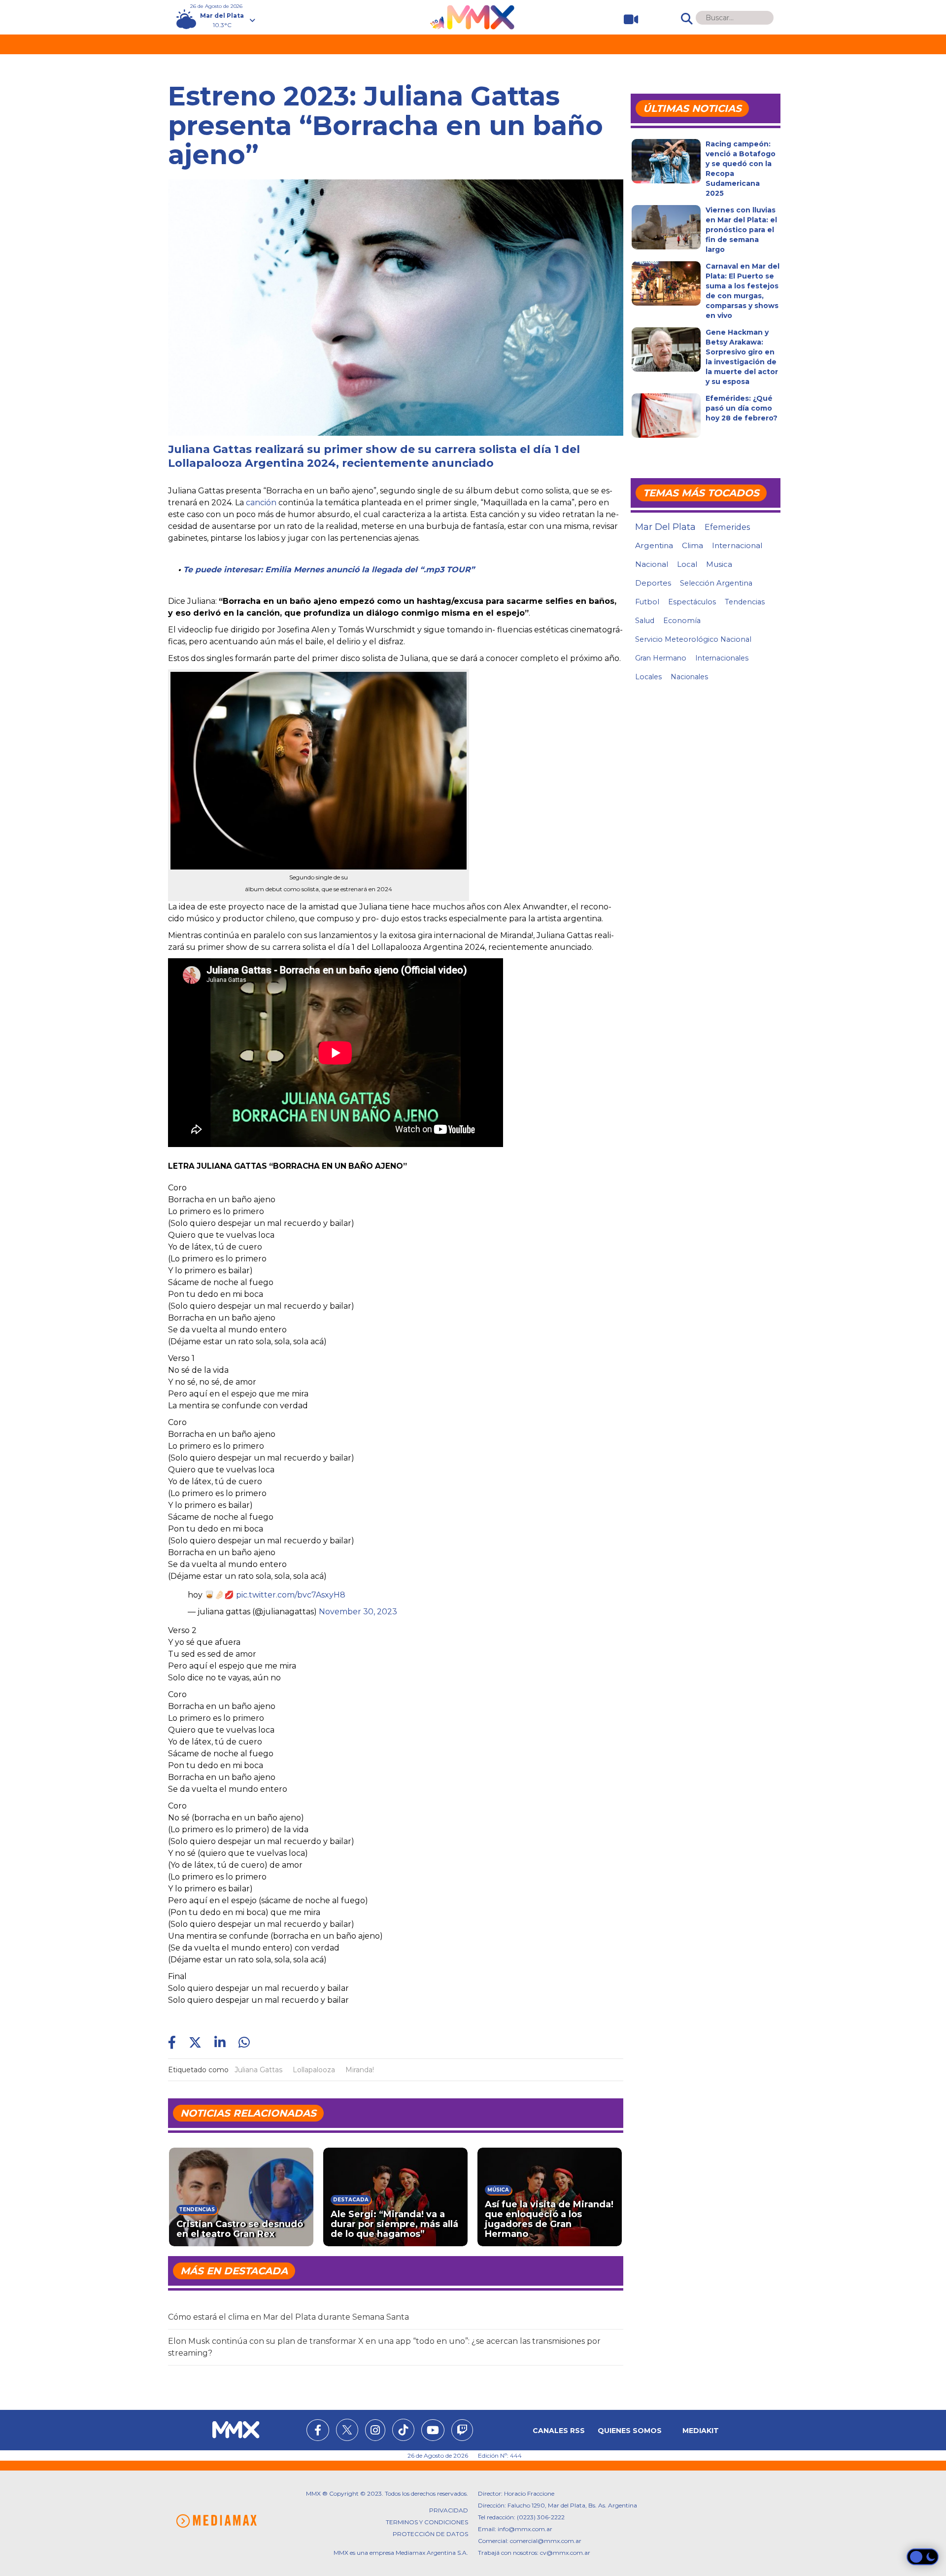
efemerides (727, 527)
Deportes (653, 583)
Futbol (647, 602)
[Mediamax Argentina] (216, 2521)
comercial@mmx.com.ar (546, 2541)
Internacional (737, 545)
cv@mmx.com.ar (565, 2553)
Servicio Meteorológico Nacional (693, 639)
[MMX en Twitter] (347, 2430)
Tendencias (745, 602)
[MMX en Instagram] (375, 2432)
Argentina (654, 545)
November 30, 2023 (358, 1612)
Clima (693, 545)
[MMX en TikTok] (403, 2430)
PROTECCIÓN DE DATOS (430, 2534)
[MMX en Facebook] (318, 2432)
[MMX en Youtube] (433, 2432)
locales (648, 677)
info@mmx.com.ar (525, 2529)
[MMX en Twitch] (462, 2432)
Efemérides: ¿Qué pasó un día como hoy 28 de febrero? (742, 408)
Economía (682, 621)
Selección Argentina (716, 583)
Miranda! (360, 2070)
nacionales (689, 677)
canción (261, 503)
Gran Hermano (661, 658)
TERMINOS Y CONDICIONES (427, 2522)
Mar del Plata (665, 527)
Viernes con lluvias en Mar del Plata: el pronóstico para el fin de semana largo (741, 230)
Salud (645, 621)
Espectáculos (692, 602)
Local (687, 564)
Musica (719, 564)
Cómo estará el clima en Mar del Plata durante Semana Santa (288, 2317)
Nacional (652, 564)
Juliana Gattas (258, 2070)
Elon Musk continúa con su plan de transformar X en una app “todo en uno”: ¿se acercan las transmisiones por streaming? (384, 2347)
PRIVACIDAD (449, 2510)
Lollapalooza (314, 2070)
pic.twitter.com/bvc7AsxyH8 (291, 1595)
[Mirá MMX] (627, 19)
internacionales (722, 658)
